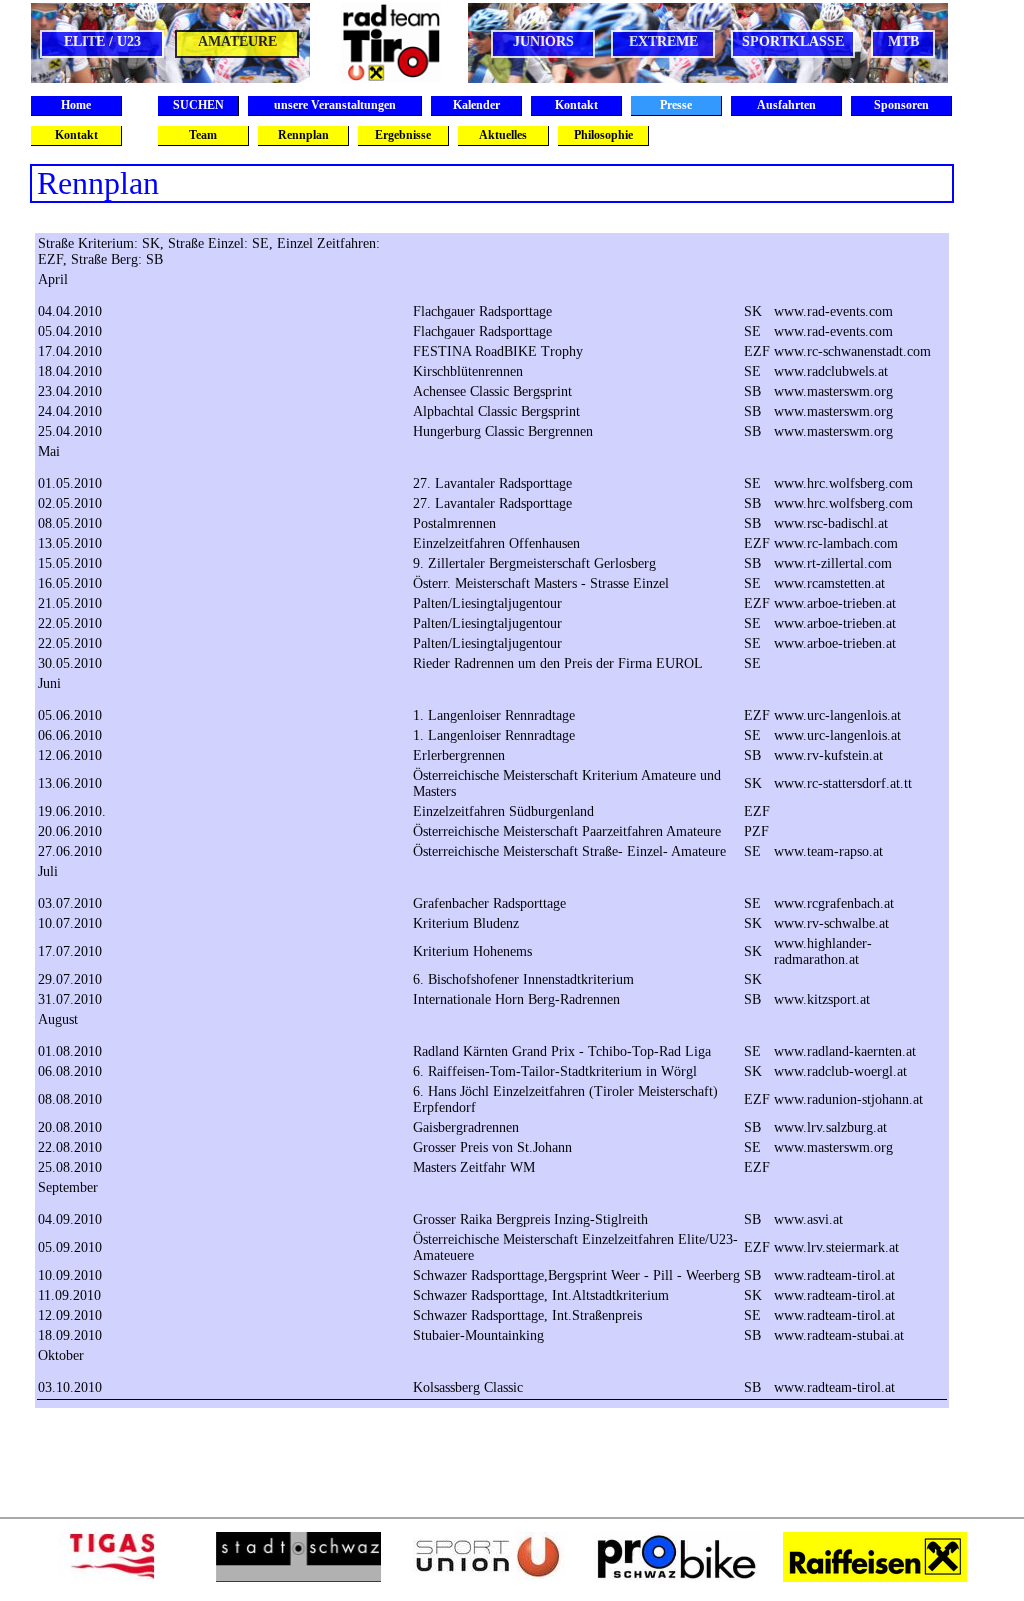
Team (203, 135)
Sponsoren (901, 105)
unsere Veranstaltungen (335, 105)
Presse (676, 105)
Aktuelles (503, 135)
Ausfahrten (786, 105)
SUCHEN (198, 105)
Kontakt (576, 105)
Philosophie (603, 135)
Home (76, 105)
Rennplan (303, 135)
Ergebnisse (403, 135)
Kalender (476, 105)
